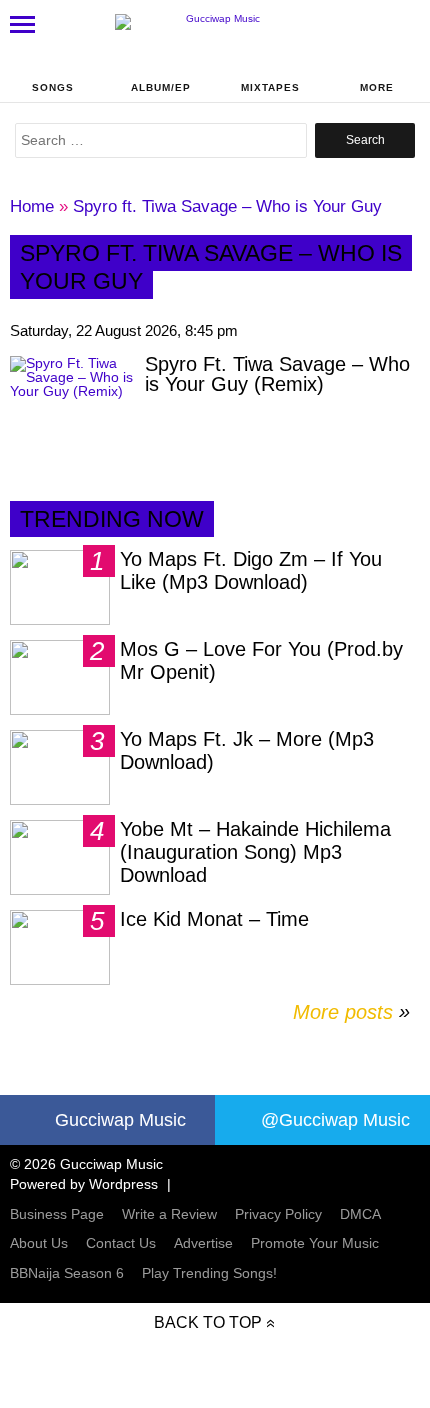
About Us (39, 1243)
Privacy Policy (278, 1214)
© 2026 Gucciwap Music (86, 1164)
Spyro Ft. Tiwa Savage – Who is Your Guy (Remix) (277, 374)
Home (32, 206)
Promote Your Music (315, 1243)
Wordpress (123, 1184)
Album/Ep (161, 87)
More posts (351, 1012)
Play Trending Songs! (209, 1273)
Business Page (57, 1214)
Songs (53, 87)
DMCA (360, 1214)
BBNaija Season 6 (67, 1273)
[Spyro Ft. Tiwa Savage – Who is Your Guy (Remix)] (72, 403)
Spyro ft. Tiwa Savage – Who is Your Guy (227, 206)
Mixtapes (270, 87)
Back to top (208, 1322)
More (377, 87)
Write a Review (169, 1214)
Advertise (203, 1243)
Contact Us (121, 1243)
